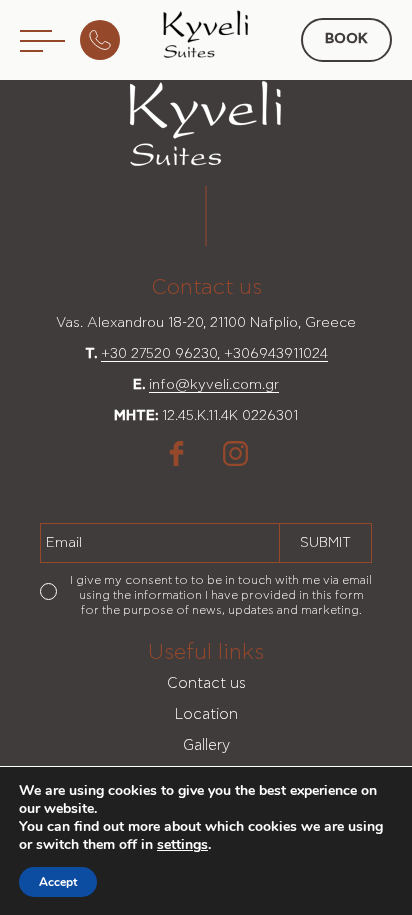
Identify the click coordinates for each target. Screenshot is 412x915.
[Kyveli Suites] (206, 35)
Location (206, 714)
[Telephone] (105, 40)
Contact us (206, 683)
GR (221, 129)
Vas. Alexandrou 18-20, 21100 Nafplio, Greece (206, 323)
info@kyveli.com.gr (214, 385)
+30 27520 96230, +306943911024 (214, 354)
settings (182, 845)
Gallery (206, 745)
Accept (58, 882)
